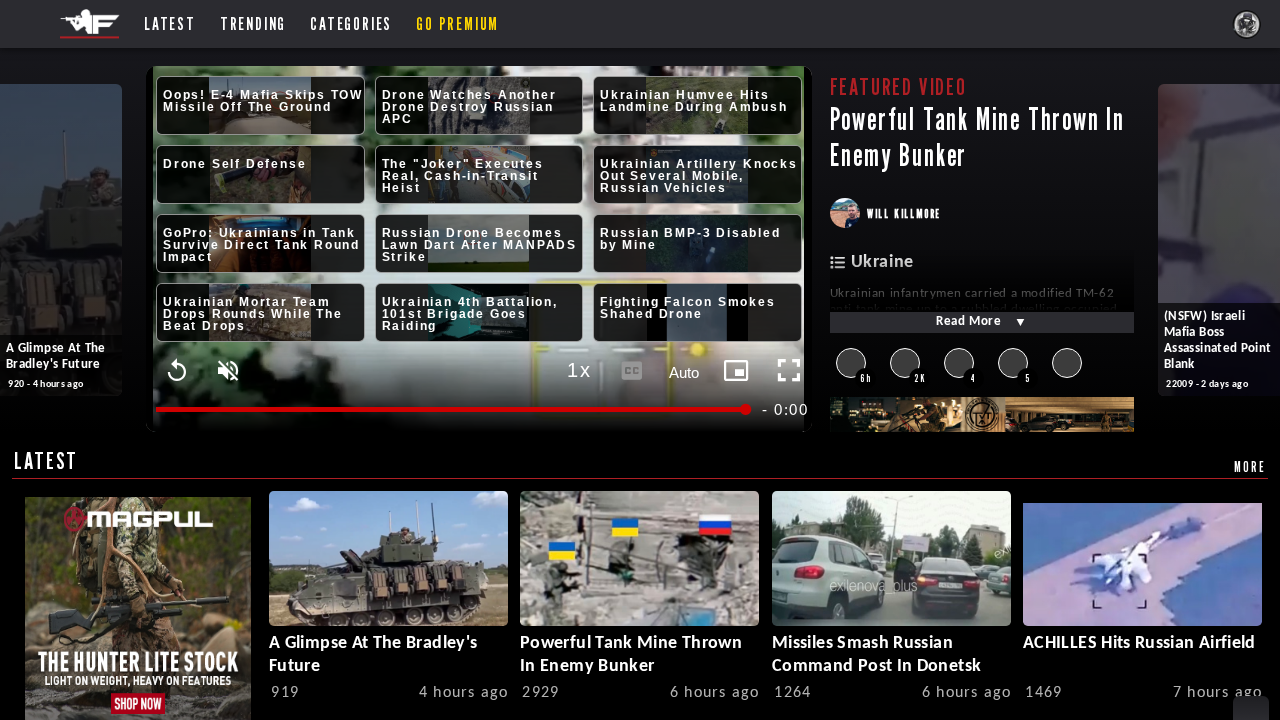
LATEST (46, 460)
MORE (1249, 466)
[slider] (452, 409)
